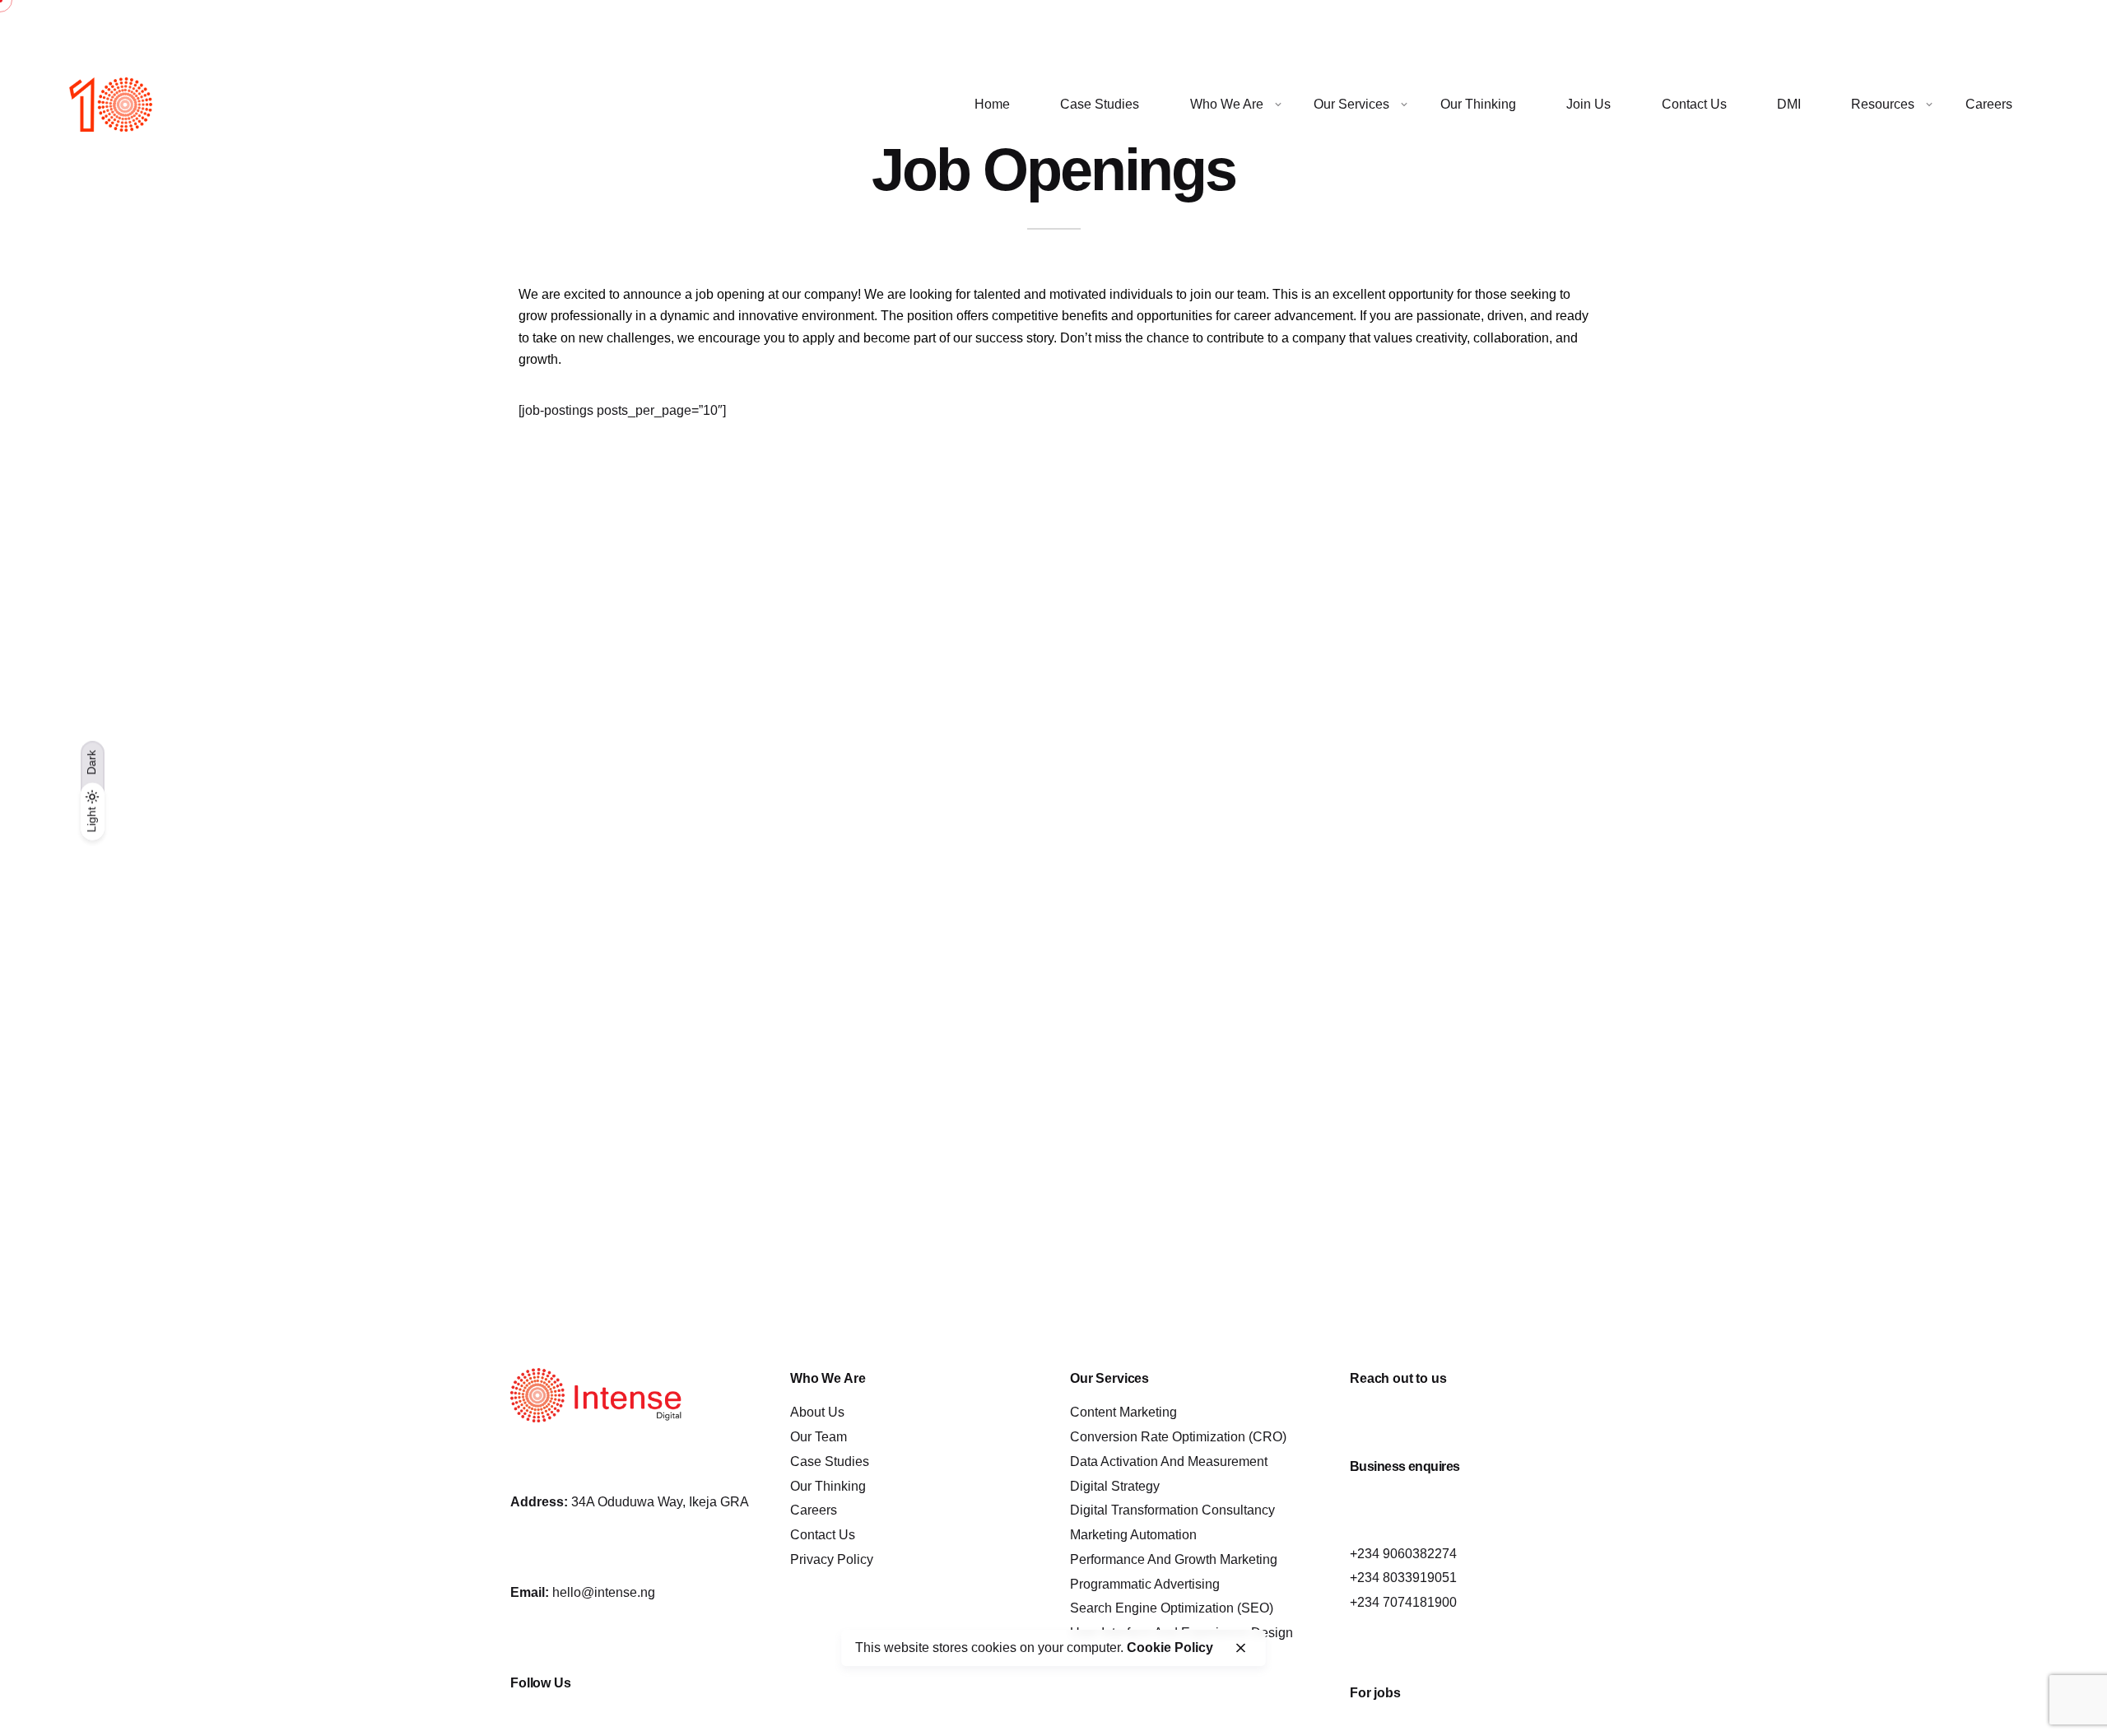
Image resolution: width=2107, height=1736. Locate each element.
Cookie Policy (1170, 1648)
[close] (1240, 1648)
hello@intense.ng (604, 1592)
